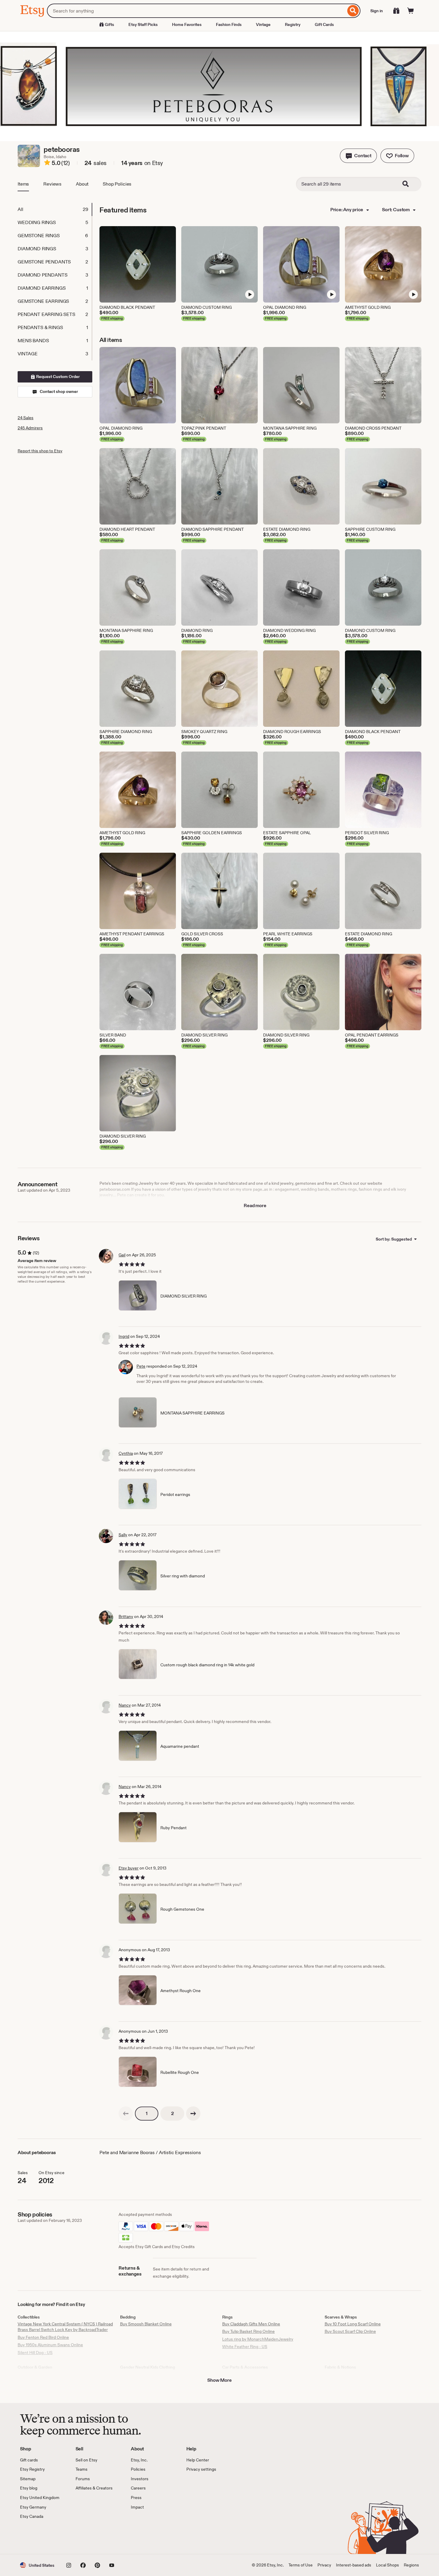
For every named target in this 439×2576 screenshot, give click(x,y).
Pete (141, 1366)
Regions (411, 2565)
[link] (126, 2114)
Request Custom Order (57, 377)
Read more (255, 1206)
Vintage (263, 24)
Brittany (126, 1616)
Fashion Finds (229, 24)
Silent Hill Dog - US (35, 2353)
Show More (219, 2380)
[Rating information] (47, 163)
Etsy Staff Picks (143, 24)
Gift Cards (324, 24)
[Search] (353, 11)
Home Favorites (187, 24)
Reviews (52, 184)
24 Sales (26, 418)
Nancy (125, 1705)
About (82, 184)
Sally (123, 1535)
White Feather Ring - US (245, 2347)
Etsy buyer (129, 1868)
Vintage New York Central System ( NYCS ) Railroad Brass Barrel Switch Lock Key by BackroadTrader (65, 2327)
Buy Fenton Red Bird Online (43, 2337)
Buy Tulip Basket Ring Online (248, 2331)
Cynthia (126, 1453)
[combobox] (196, 11)
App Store (40, 2537)
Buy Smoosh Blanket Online (146, 2324)
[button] (358, 156)
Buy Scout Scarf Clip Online (350, 2331)
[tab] (55, 209)
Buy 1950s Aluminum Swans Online (50, 2345)
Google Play (85, 2537)
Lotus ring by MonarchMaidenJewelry (258, 2339)
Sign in (377, 11)
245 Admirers (30, 428)
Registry (293, 24)
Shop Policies (117, 184)
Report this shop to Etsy (40, 451)
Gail (122, 1255)
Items (23, 184)
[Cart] (411, 11)
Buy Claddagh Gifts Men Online (251, 2324)
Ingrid (124, 1336)
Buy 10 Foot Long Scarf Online (353, 2324)
